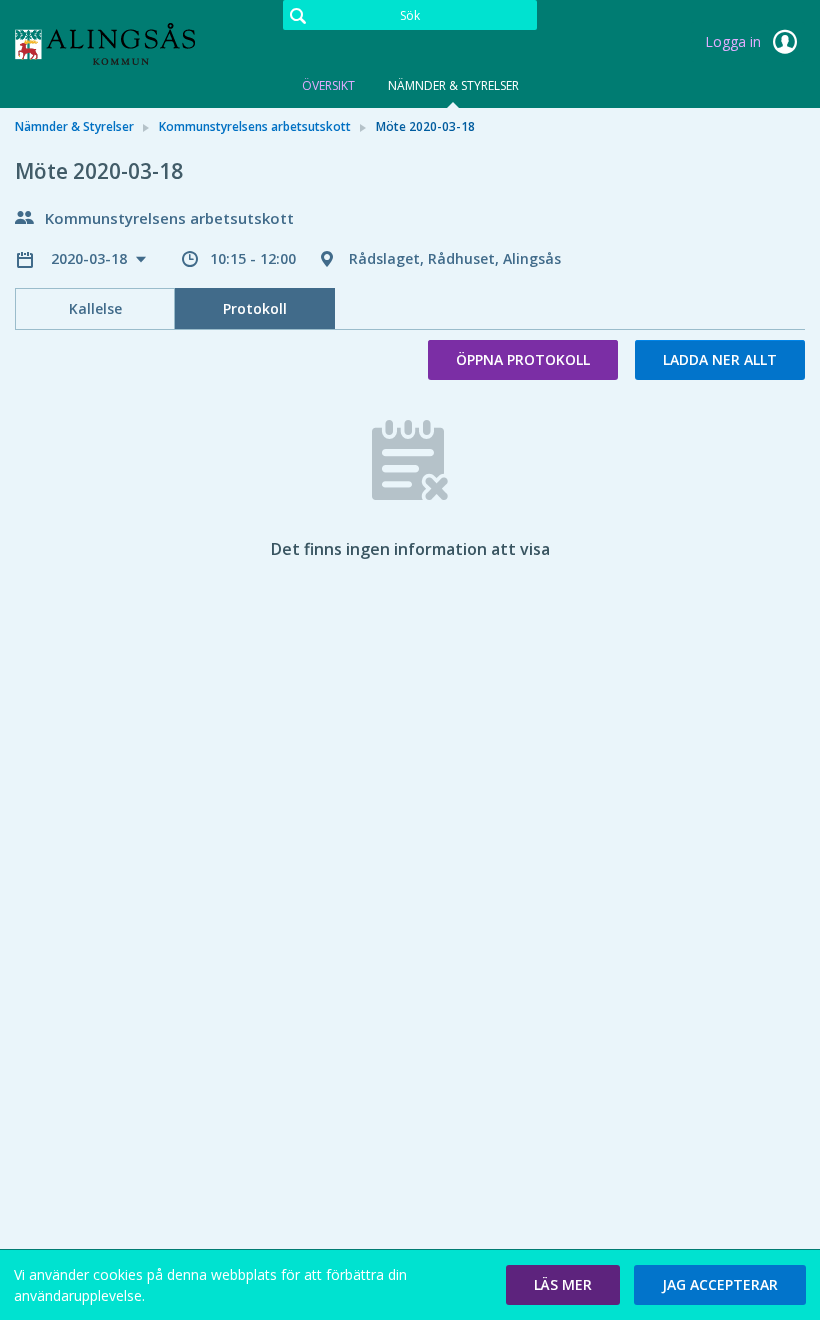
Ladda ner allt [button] (720, 359)
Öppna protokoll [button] (523, 359)
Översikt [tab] (328, 85)
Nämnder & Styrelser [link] (74, 126)
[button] (563, 1285)
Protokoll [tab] (255, 308)
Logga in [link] (735, 41)
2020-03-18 (91, 258)
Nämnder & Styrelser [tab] (453, 85)
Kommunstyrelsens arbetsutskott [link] (255, 126)
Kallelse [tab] (95, 308)
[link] (115, 44)
